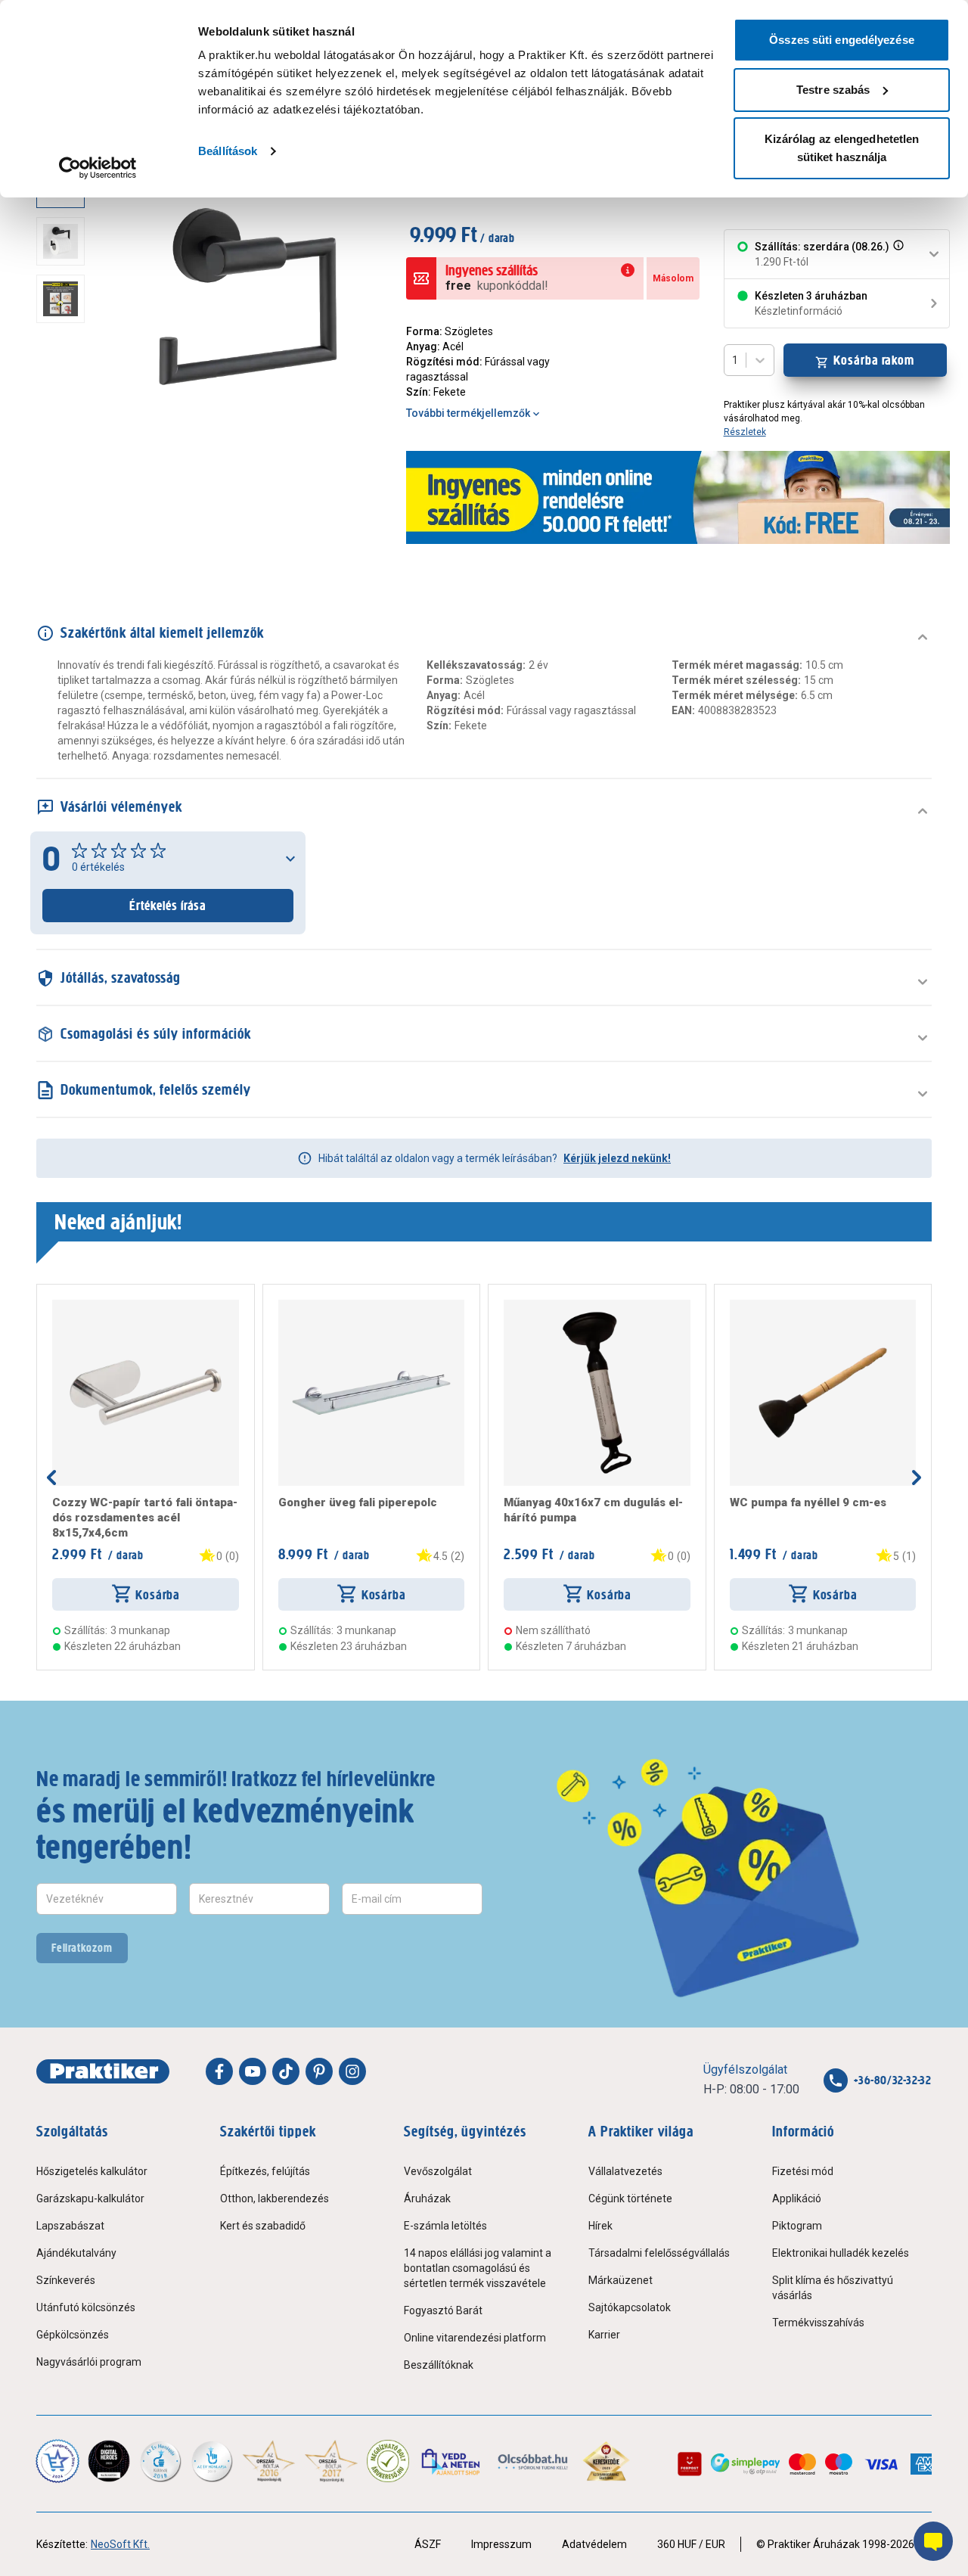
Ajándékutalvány (76, 2253)
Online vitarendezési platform (475, 2338)
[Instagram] (352, 2071)
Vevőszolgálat (438, 2171)
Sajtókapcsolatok (630, 2307)
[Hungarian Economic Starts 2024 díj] (57, 2461)
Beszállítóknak (439, 2365)
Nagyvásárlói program (89, 2362)
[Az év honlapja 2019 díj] (212, 2461)
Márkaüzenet (621, 2280)
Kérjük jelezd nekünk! (617, 1158)
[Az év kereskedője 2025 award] (606, 2461)
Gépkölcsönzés (73, 2335)
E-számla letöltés (445, 2226)
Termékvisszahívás (818, 2323)
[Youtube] (253, 2071)
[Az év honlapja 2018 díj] (160, 2461)
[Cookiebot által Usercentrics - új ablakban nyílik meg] (98, 168)
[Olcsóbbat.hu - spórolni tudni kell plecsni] (534, 2461)
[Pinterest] (319, 2071)
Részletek (745, 432)
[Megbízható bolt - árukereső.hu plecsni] (388, 2461)
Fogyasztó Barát (443, 2310)
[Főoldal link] (103, 2071)
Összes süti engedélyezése (842, 40)
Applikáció (797, 2198)
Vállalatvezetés (625, 2171)
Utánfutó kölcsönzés (86, 2307)
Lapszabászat (70, 2226)
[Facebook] (219, 2071)
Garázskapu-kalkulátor (90, 2198)
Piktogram (797, 2226)
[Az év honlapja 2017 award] (332, 2461)
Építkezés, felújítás (265, 2171)
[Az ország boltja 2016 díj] (269, 2461)
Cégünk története (630, 2198)
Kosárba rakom (874, 360)
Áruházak (427, 2198)
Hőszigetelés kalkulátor (92, 2171)
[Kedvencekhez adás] (58, 1306)
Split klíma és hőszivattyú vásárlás (833, 2288)
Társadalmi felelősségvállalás (659, 2253)
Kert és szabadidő (263, 2226)
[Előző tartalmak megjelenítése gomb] (51, 1478)
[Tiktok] (286, 2071)
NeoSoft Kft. (120, 2544)
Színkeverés (66, 2280)
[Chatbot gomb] (933, 2541)
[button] (897, 254)
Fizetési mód (803, 2171)
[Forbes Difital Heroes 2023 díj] (109, 2461)
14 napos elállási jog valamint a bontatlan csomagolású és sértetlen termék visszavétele (478, 2268)
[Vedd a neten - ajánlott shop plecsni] (452, 2461)
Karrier (604, 2335)
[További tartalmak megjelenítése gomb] (65, 460)
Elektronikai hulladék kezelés (841, 2253)
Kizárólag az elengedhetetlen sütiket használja (842, 148)
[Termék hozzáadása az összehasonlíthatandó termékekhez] (79, 1306)
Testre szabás (833, 90)
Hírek (600, 2226)
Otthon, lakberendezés (275, 2198)
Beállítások (228, 151)
